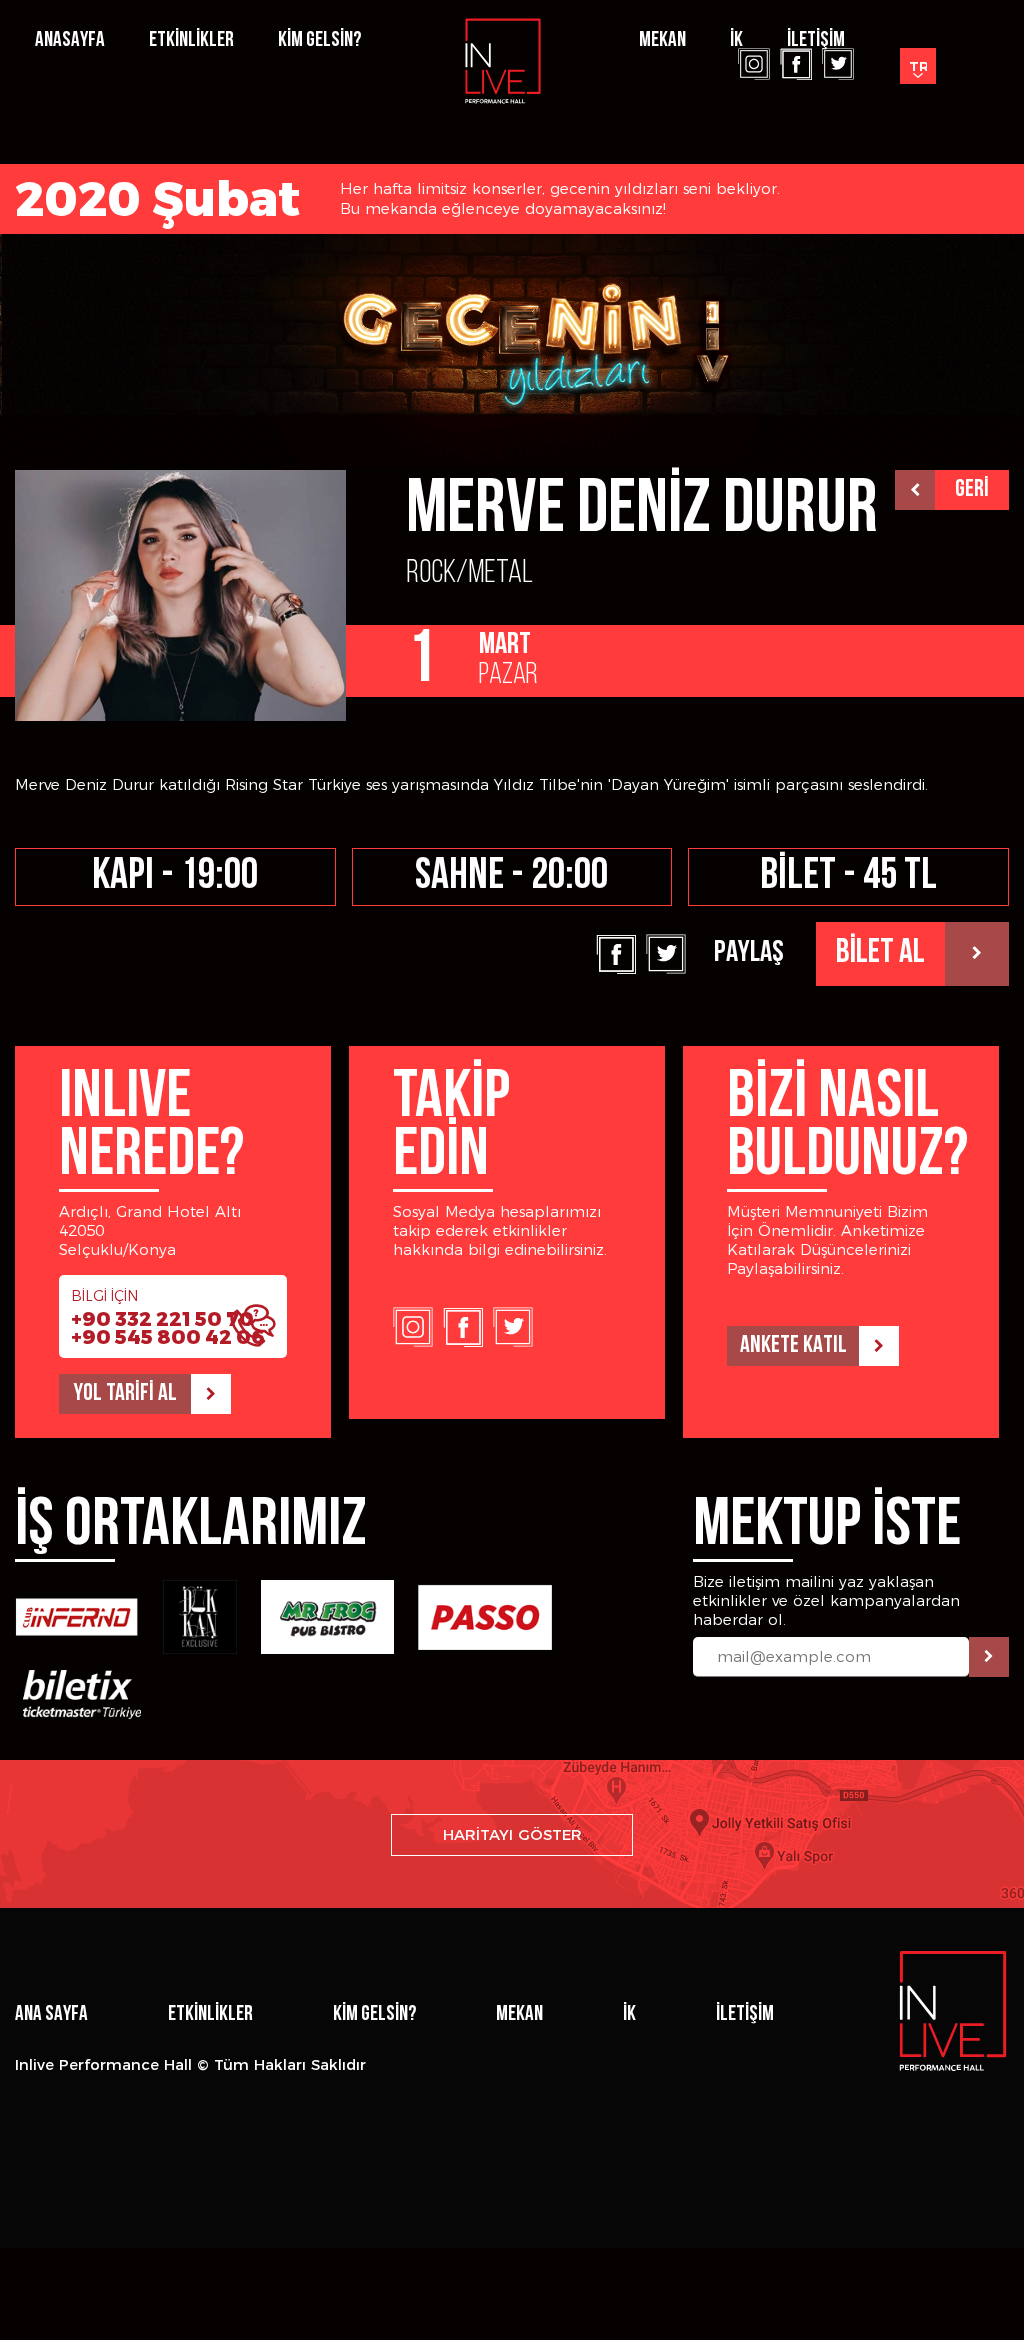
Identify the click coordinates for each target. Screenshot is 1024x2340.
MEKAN (519, 2014)
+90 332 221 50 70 (162, 1319)
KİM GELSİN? (319, 40)
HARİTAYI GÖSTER (512, 1834)
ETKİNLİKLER (191, 40)
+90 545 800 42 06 (168, 1337)
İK (736, 40)
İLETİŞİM (816, 40)
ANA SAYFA (51, 2014)
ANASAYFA (70, 40)
